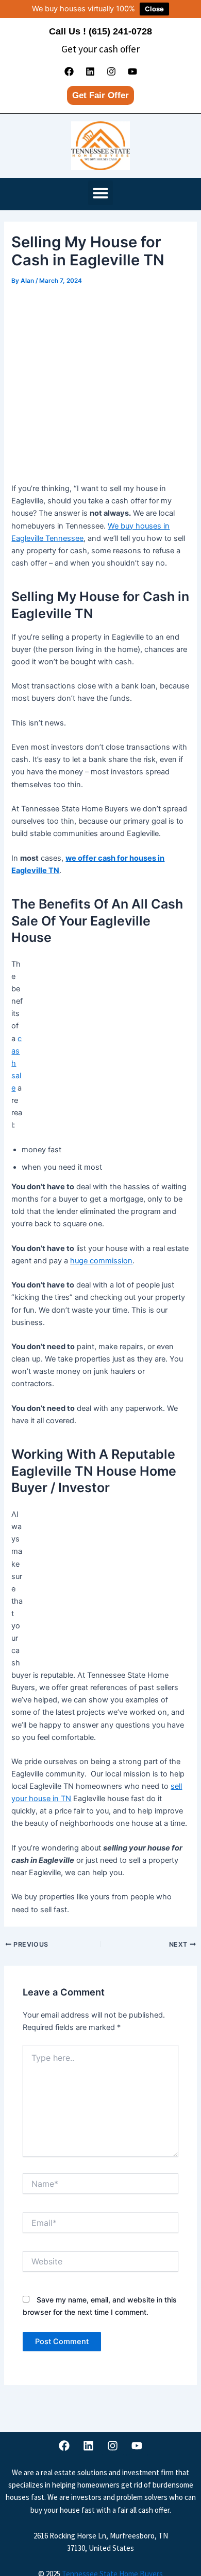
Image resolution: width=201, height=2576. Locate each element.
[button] (100, 193)
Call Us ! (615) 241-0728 (100, 31)
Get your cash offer (100, 49)
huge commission (101, 1261)
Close (154, 9)
